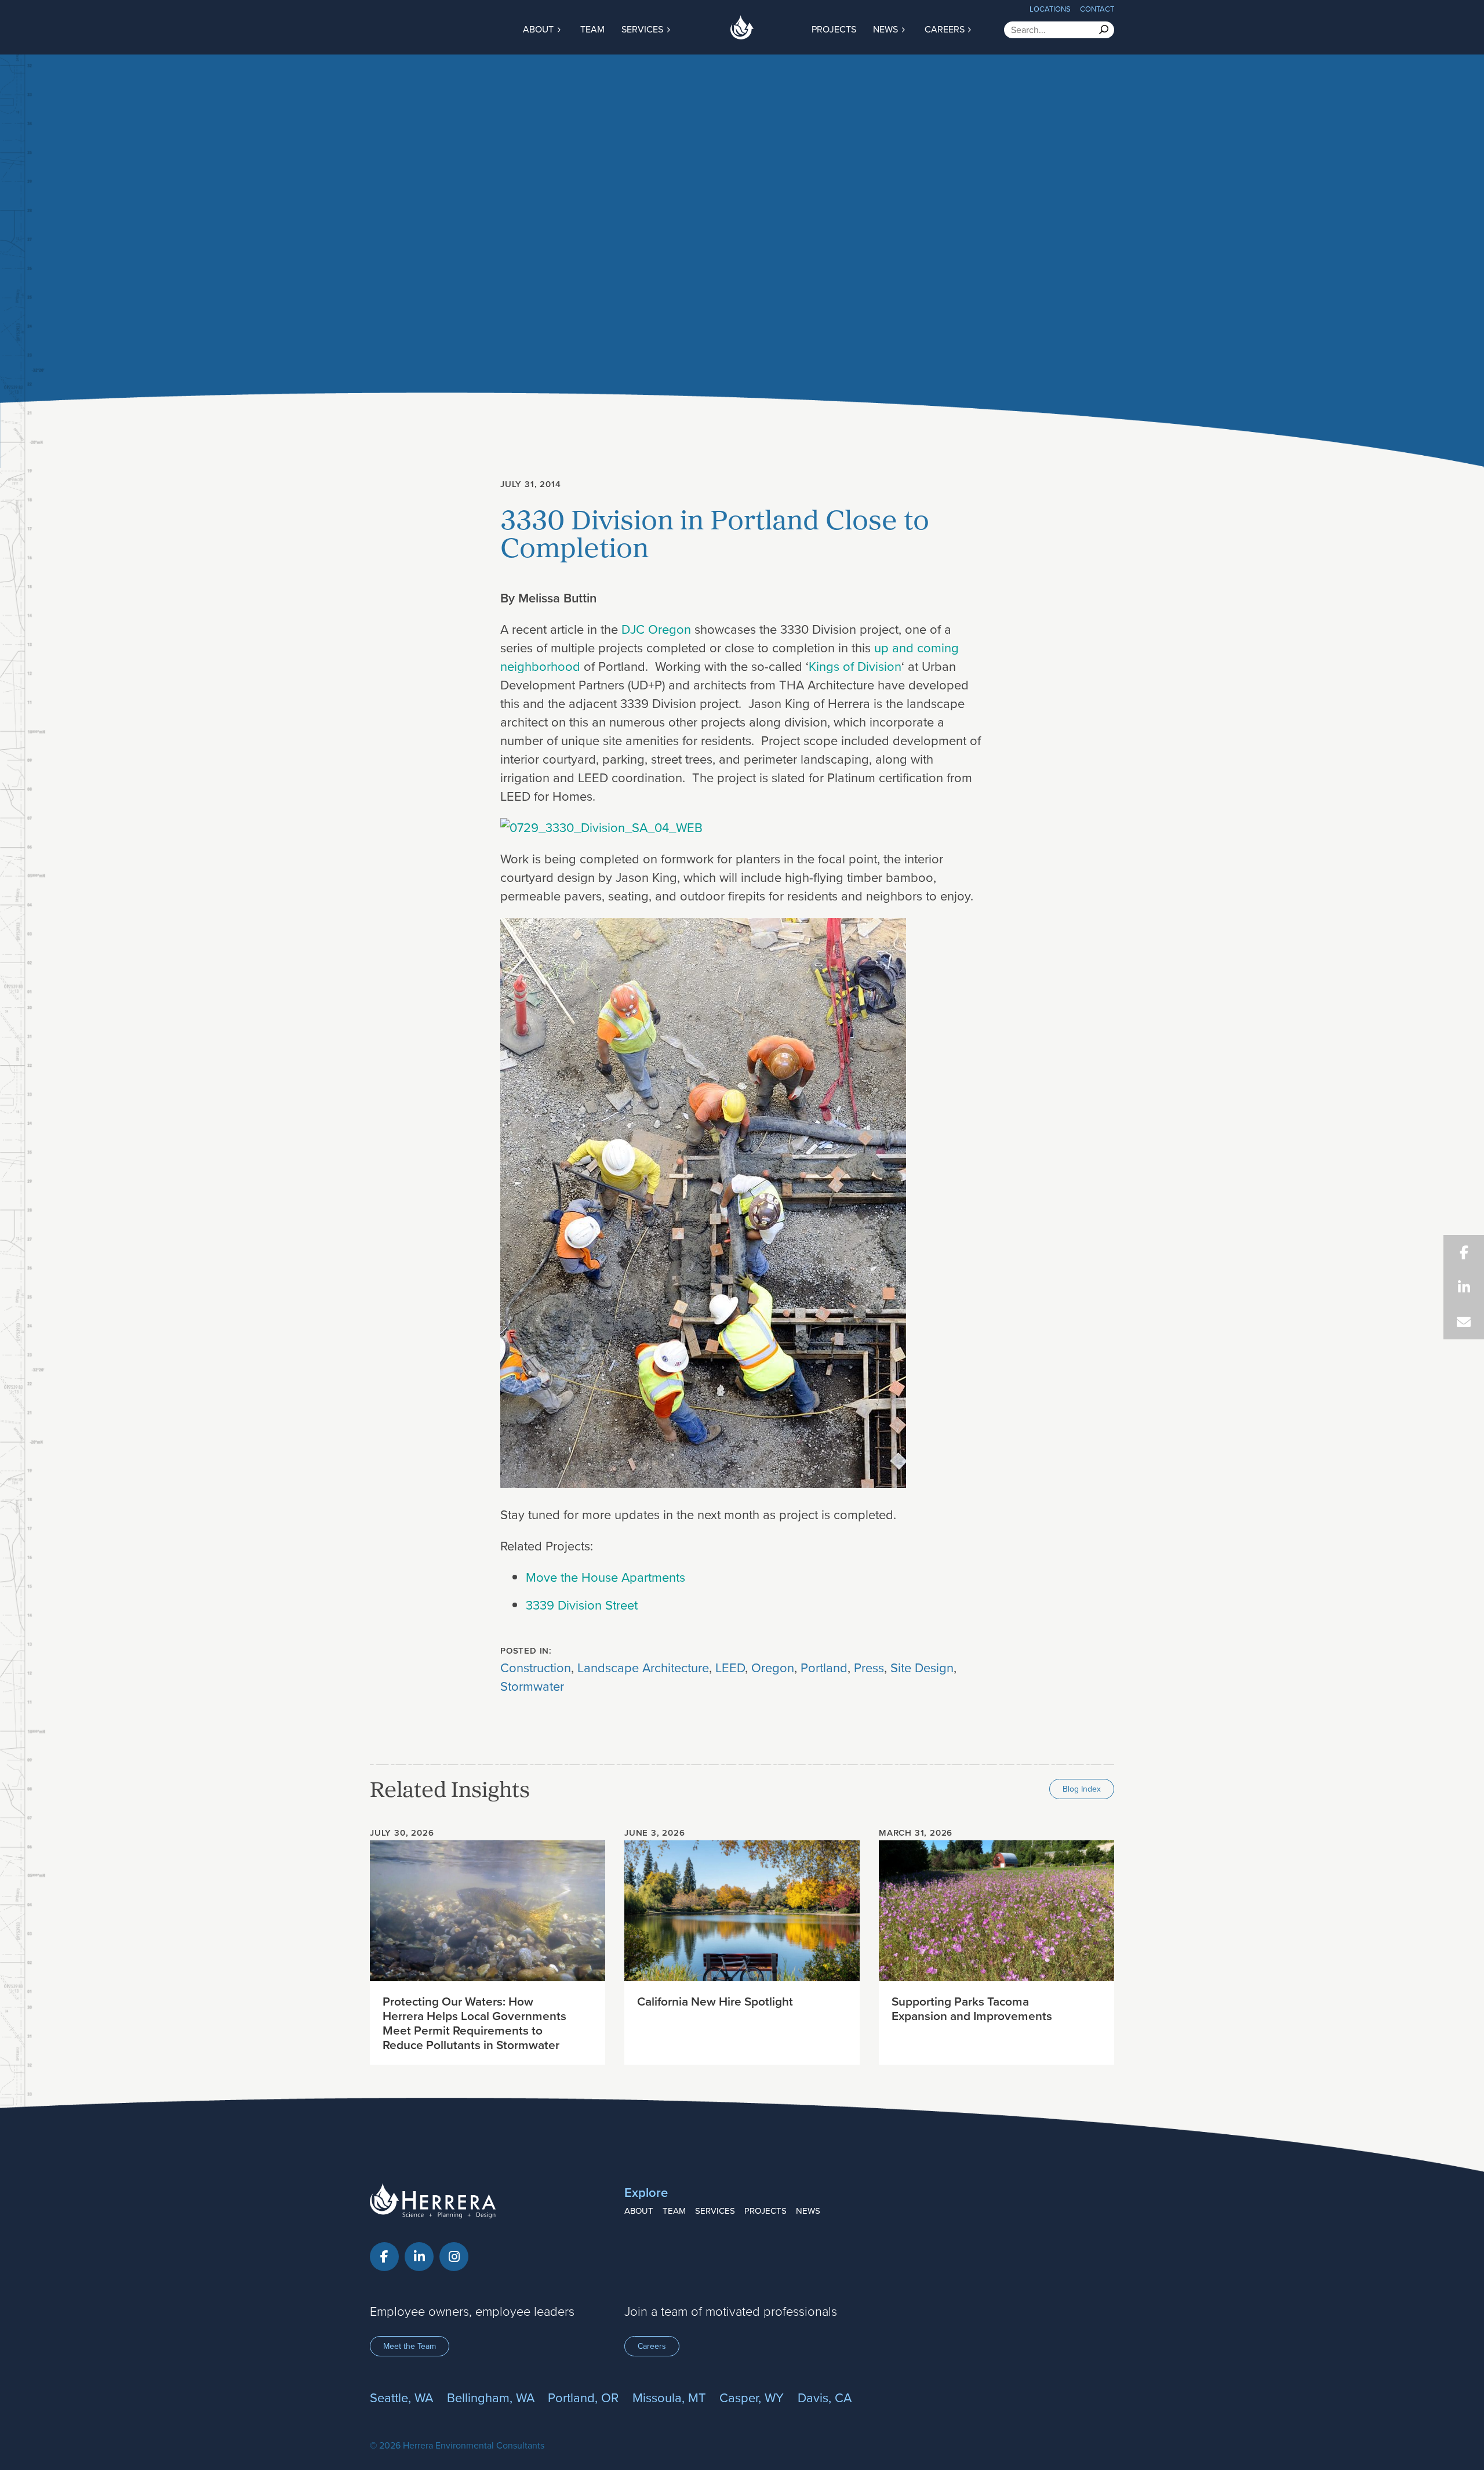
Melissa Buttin (557, 598)
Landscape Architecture (643, 1667)
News (887, 29)
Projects (834, 29)
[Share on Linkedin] (1464, 1287)
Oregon (773, 1667)
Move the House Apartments (605, 1577)
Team (592, 29)
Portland (824, 1667)
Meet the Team (410, 2346)
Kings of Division (855, 666)
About (539, 29)
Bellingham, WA (491, 2397)
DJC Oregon (656, 629)
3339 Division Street (582, 1605)
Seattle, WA (401, 2397)
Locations (1050, 9)
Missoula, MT (669, 2397)
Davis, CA (825, 2397)
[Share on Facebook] (1464, 1252)
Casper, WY (752, 2397)
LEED (730, 1667)
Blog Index (1082, 1789)
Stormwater (532, 1686)
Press (869, 1667)
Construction (536, 1667)
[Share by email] (1464, 1322)
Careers (946, 29)
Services (643, 29)
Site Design (922, 1667)
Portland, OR (583, 2397)
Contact (1097, 9)
